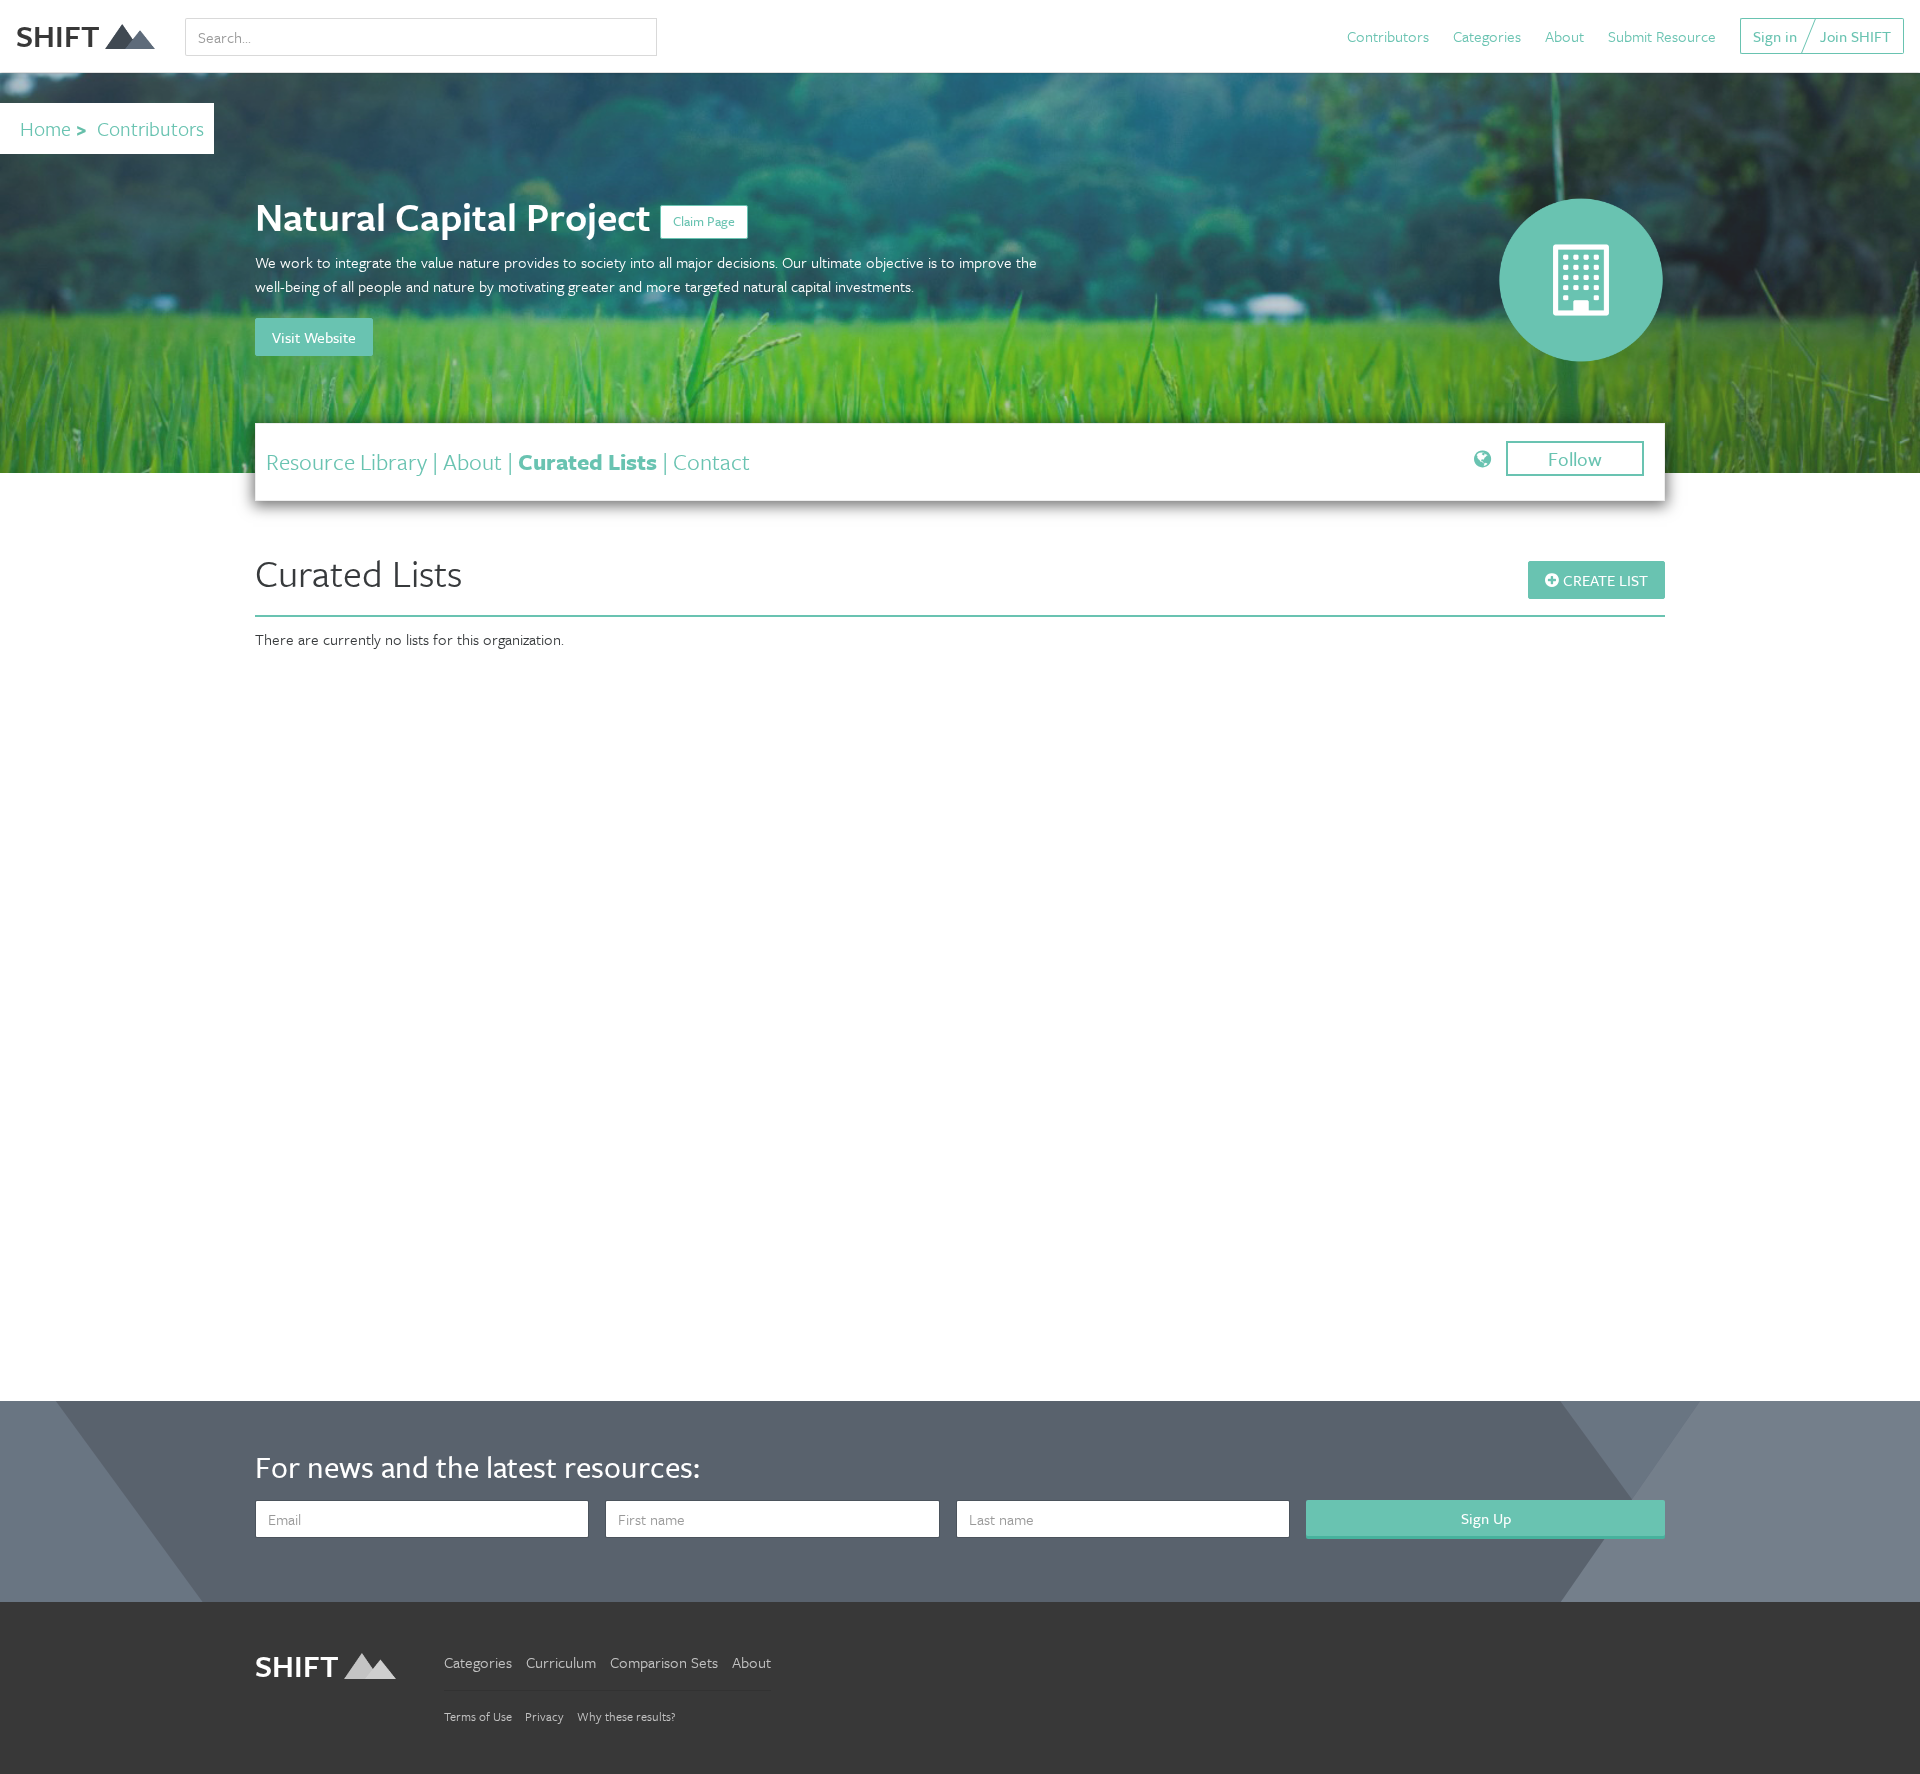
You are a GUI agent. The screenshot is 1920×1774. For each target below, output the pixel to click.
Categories (1487, 36)
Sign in (1775, 36)
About (1564, 36)
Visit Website (314, 337)
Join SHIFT (1855, 36)
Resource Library (346, 461)
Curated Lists (587, 461)
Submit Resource (1662, 36)
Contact (711, 461)
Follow (1575, 458)
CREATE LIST (1603, 580)
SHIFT (58, 35)
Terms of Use (478, 1716)
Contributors (1388, 36)
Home (45, 128)
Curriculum (561, 1662)
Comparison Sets (664, 1662)
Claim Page (704, 221)
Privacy (544, 1716)
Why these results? (626, 1716)
